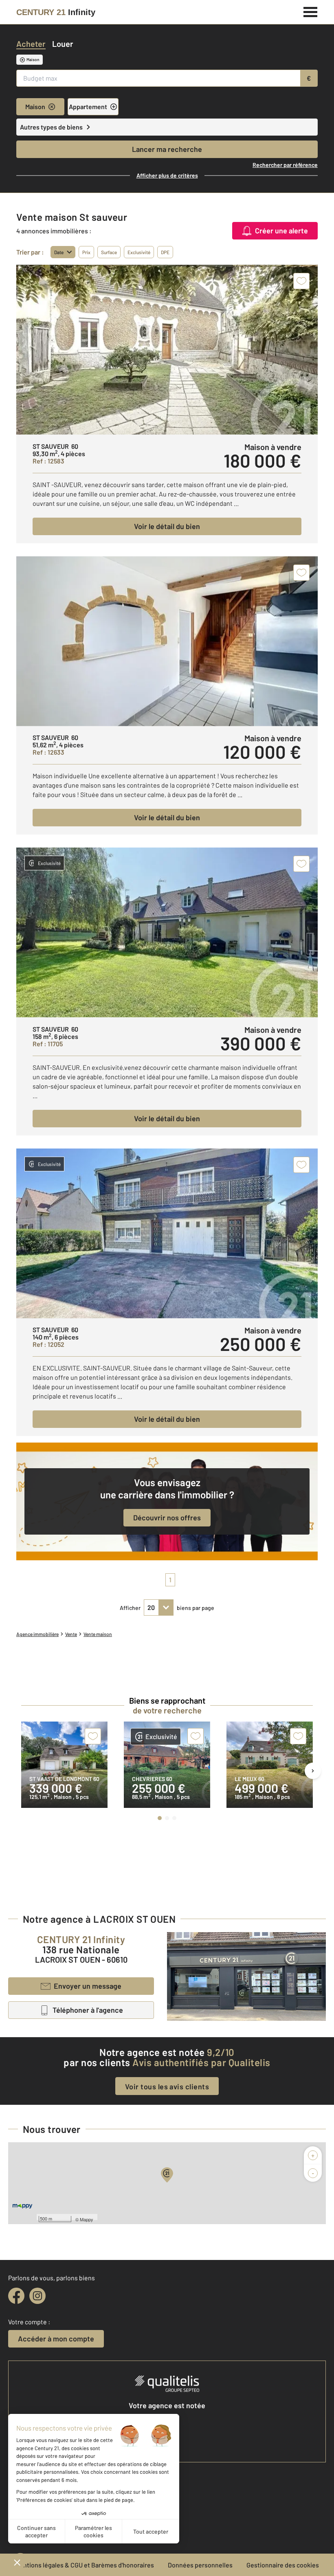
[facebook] (16, 2296)
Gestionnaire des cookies (283, 2565)
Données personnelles (200, 2565)
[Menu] (311, 11)
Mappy (87, 2219)
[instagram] (37, 2296)
